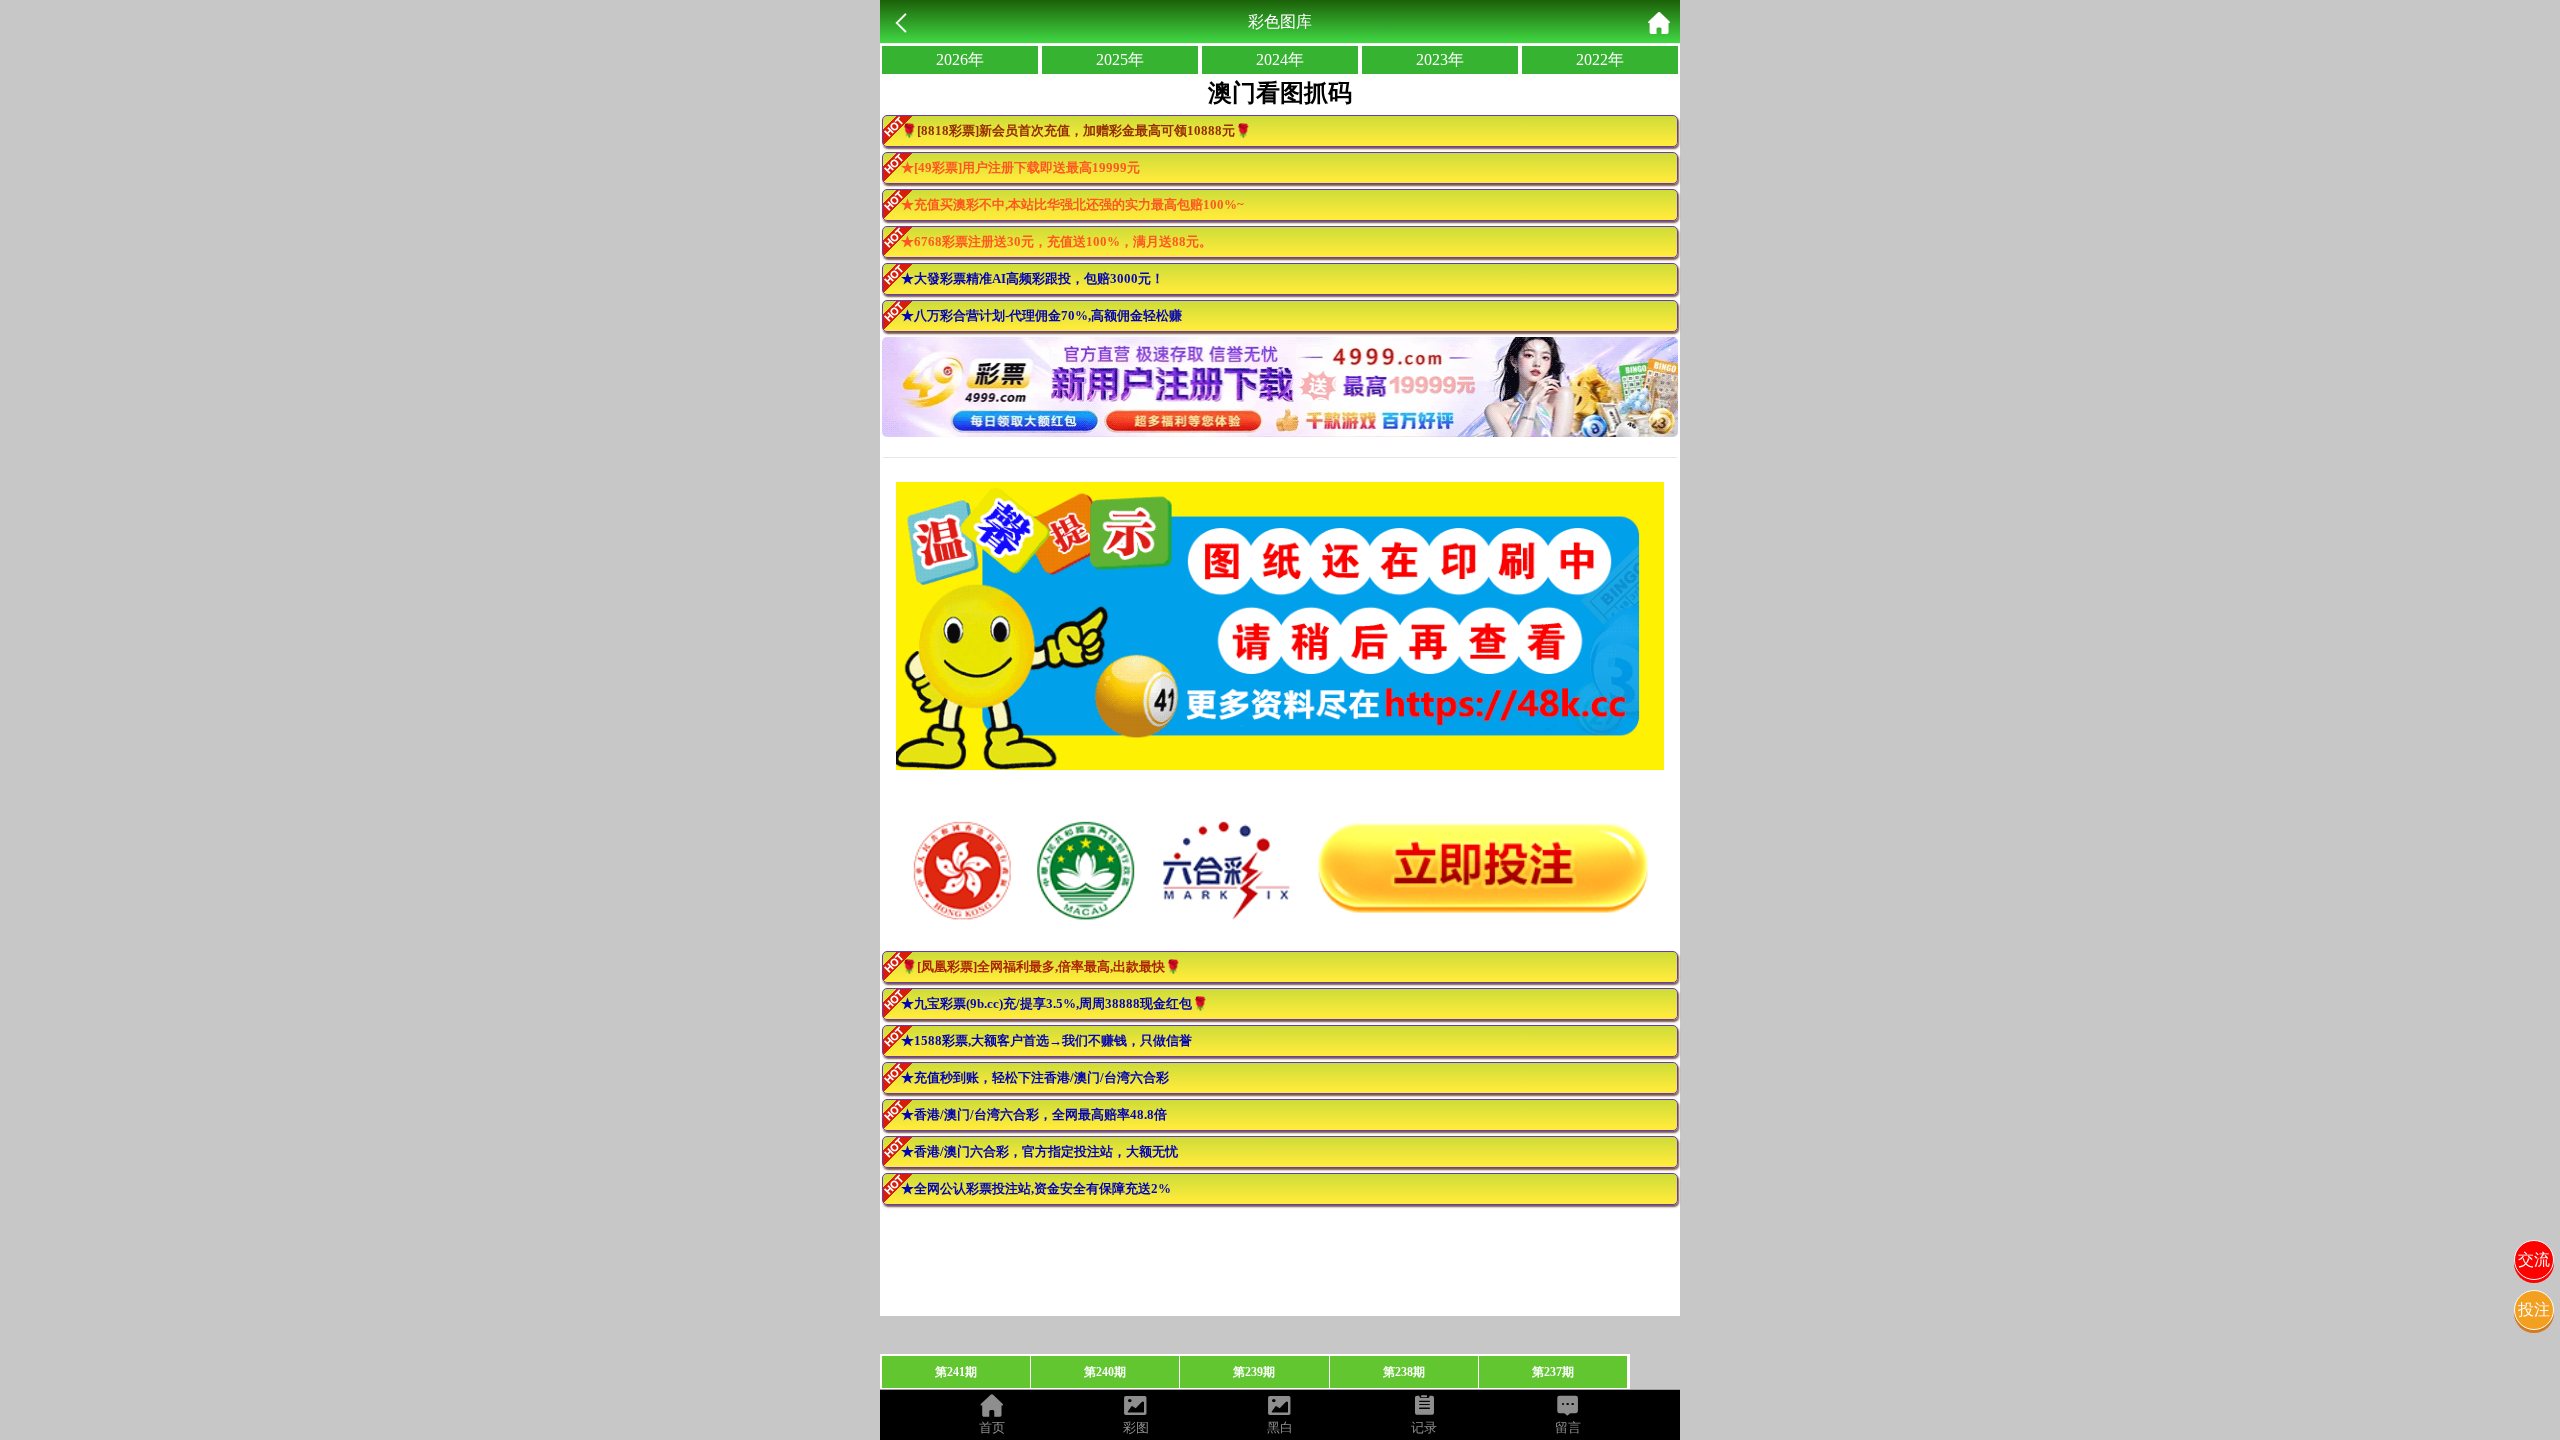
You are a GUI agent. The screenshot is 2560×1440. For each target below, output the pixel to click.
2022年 (1600, 59)
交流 (2534, 1259)
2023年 (1440, 59)
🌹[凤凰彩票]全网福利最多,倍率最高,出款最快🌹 (1041, 966)
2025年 (1120, 59)
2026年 (960, 59)
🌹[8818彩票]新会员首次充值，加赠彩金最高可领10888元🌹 (1076, 130)
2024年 (1280, 59)
